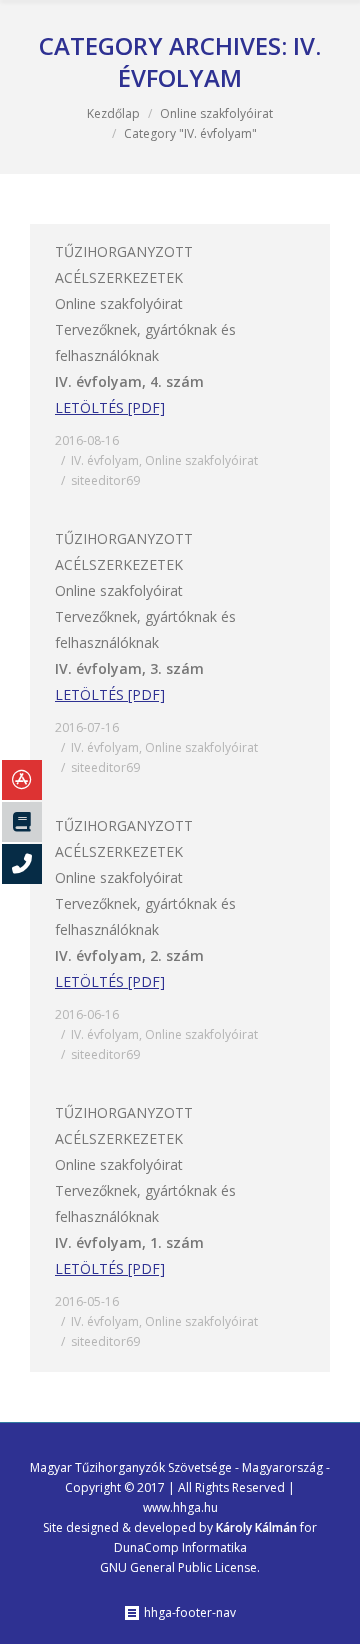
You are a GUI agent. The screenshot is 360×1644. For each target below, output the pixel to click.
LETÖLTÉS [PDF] (110, 407)
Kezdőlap (113, 113)
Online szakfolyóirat (216, 113)
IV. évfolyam (105, 460)
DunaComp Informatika (180, 1547)
